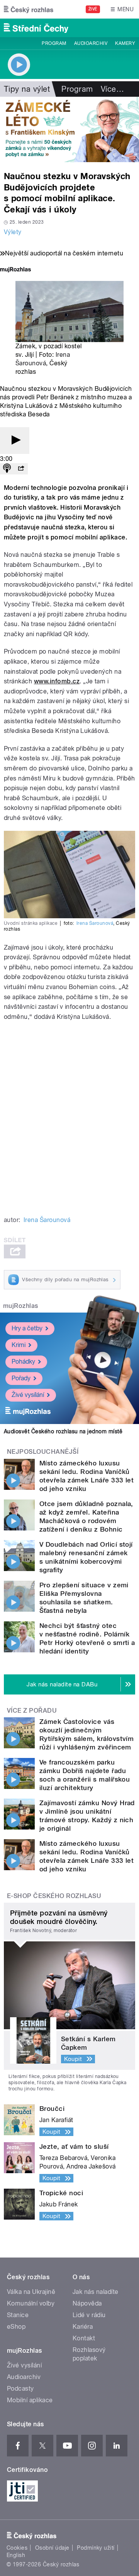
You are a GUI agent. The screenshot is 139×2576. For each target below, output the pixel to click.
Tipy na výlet (27, 89)
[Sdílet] (21, 469)
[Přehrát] (15, 441)
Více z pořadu (32, 1711)
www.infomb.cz (57, 681)
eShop (16, 2327)
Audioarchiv (91, 43)
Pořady (21, 1378)
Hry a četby (27, 1328)
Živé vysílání (28, 1395)
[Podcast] (7, 469)
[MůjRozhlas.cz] (15, 270)
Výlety (13, 232)
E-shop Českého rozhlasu (54, 1896)
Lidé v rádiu (89, 2315)
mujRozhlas (21, 1306)
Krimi (19, 1345)
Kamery (125, 43)
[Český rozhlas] (29, 9)
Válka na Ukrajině (31, 2292)
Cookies (17, 2548)
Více (112, 89)
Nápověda (87, 2303)
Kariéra (83, 2327)
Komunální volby (31, 2303)
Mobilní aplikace (30, 2400)
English (16, 2555)
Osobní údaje (52, 2548)
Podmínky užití (96, 2548)
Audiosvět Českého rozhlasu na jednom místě (63, 1431)
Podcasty (20, 2389)
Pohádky (23, 1362)
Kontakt (84, 2338)
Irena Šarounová (95, 923)
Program (54, 43)
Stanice (18, 2315)
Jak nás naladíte (96, 2292)
